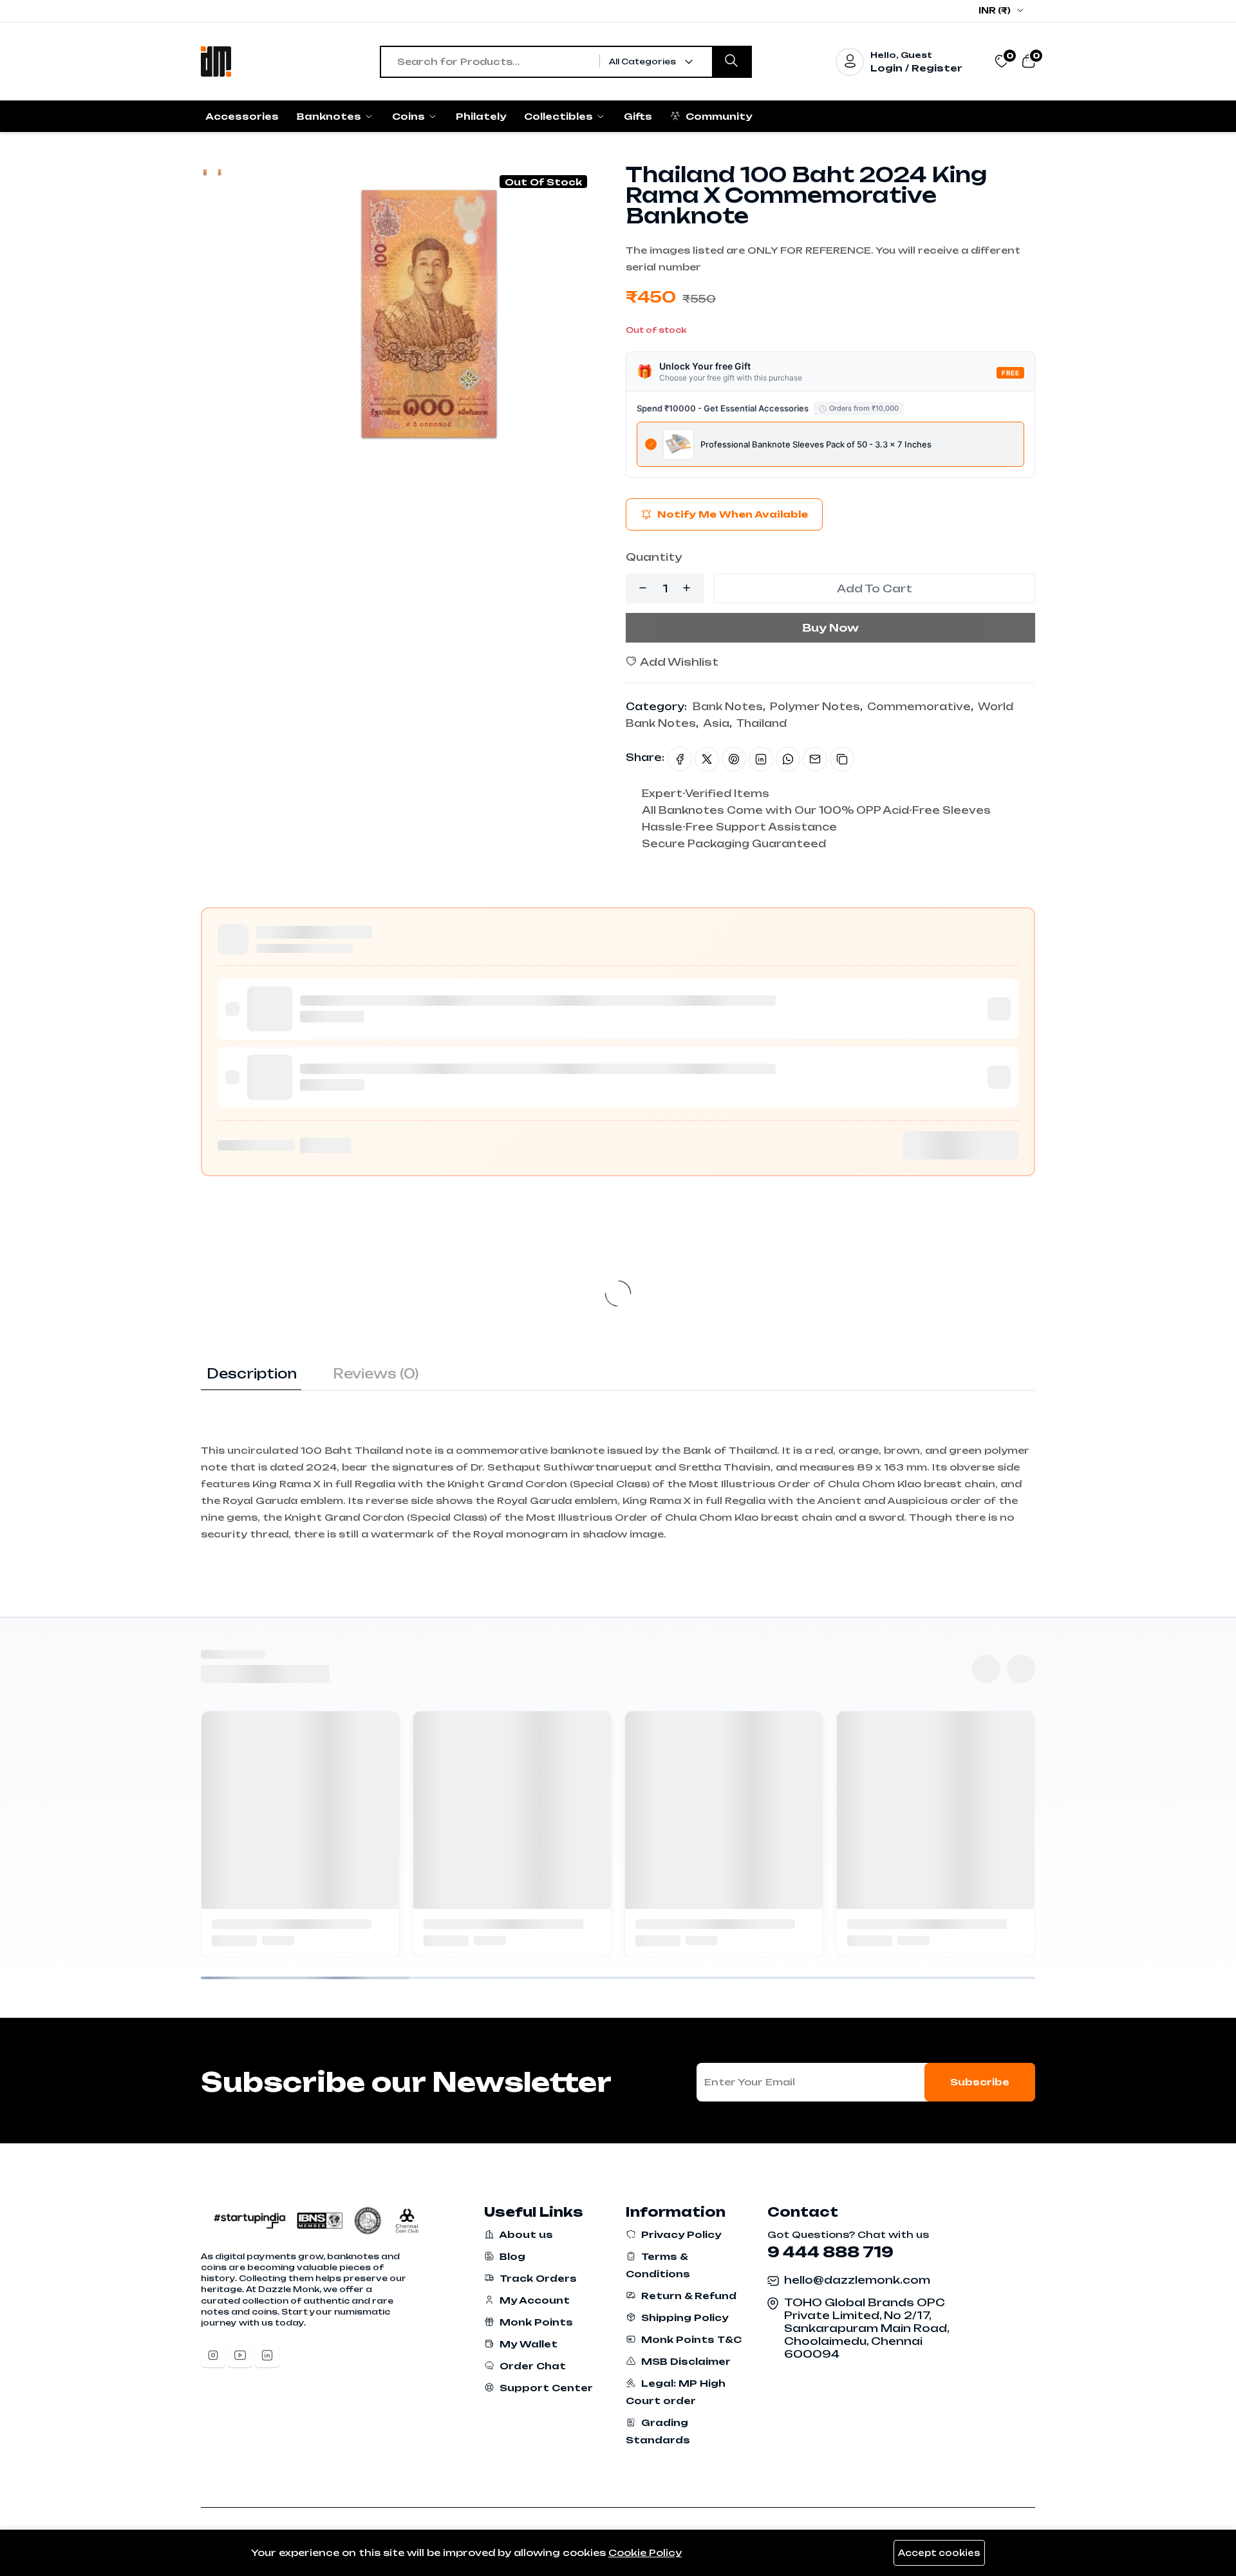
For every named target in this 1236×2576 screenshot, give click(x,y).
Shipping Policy (683, 2317)
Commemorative (919, 707)
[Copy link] (842, 759)
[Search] (731, 62)
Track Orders (537, 2278)
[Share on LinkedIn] (761, 759)
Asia (716, 723)
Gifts (638, 116)
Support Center (545, 2388)
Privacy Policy (680, 2234)
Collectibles (560, 116)
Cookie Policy (645, 2552)
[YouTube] (240, 2355)
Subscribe (980, 2082)
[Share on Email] (815, 759)
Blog (511, 2256)
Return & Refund (688, 2296)
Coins (410, 116)
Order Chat (531, 2366)
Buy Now (830, 628)
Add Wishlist (678, 662)
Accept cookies (939, 2553)
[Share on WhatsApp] (788, 759)
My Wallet (527, 2344)
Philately (481, 116)
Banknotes (330, 116)
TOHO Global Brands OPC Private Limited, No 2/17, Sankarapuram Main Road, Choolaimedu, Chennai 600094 (866, 2328)
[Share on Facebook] (680, 759)
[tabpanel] (618, 1467)
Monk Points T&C (690, 2339)
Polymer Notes (815, 707)
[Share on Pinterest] (734, 759)
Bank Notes (728, 707)
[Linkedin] (267, 2355)
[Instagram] (213, 2355)
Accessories (242, 116)
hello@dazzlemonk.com (857, 2280)
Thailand (762, 723)
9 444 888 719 (830, 2252)
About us (525, 2234)
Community (717, 116)
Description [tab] (252, 1374)
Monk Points (535, 2322)
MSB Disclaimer (685, 2361)
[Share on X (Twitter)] (707, 759)
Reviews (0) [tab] (376, 1374)
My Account (533, 2300)
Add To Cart (875, 588)
